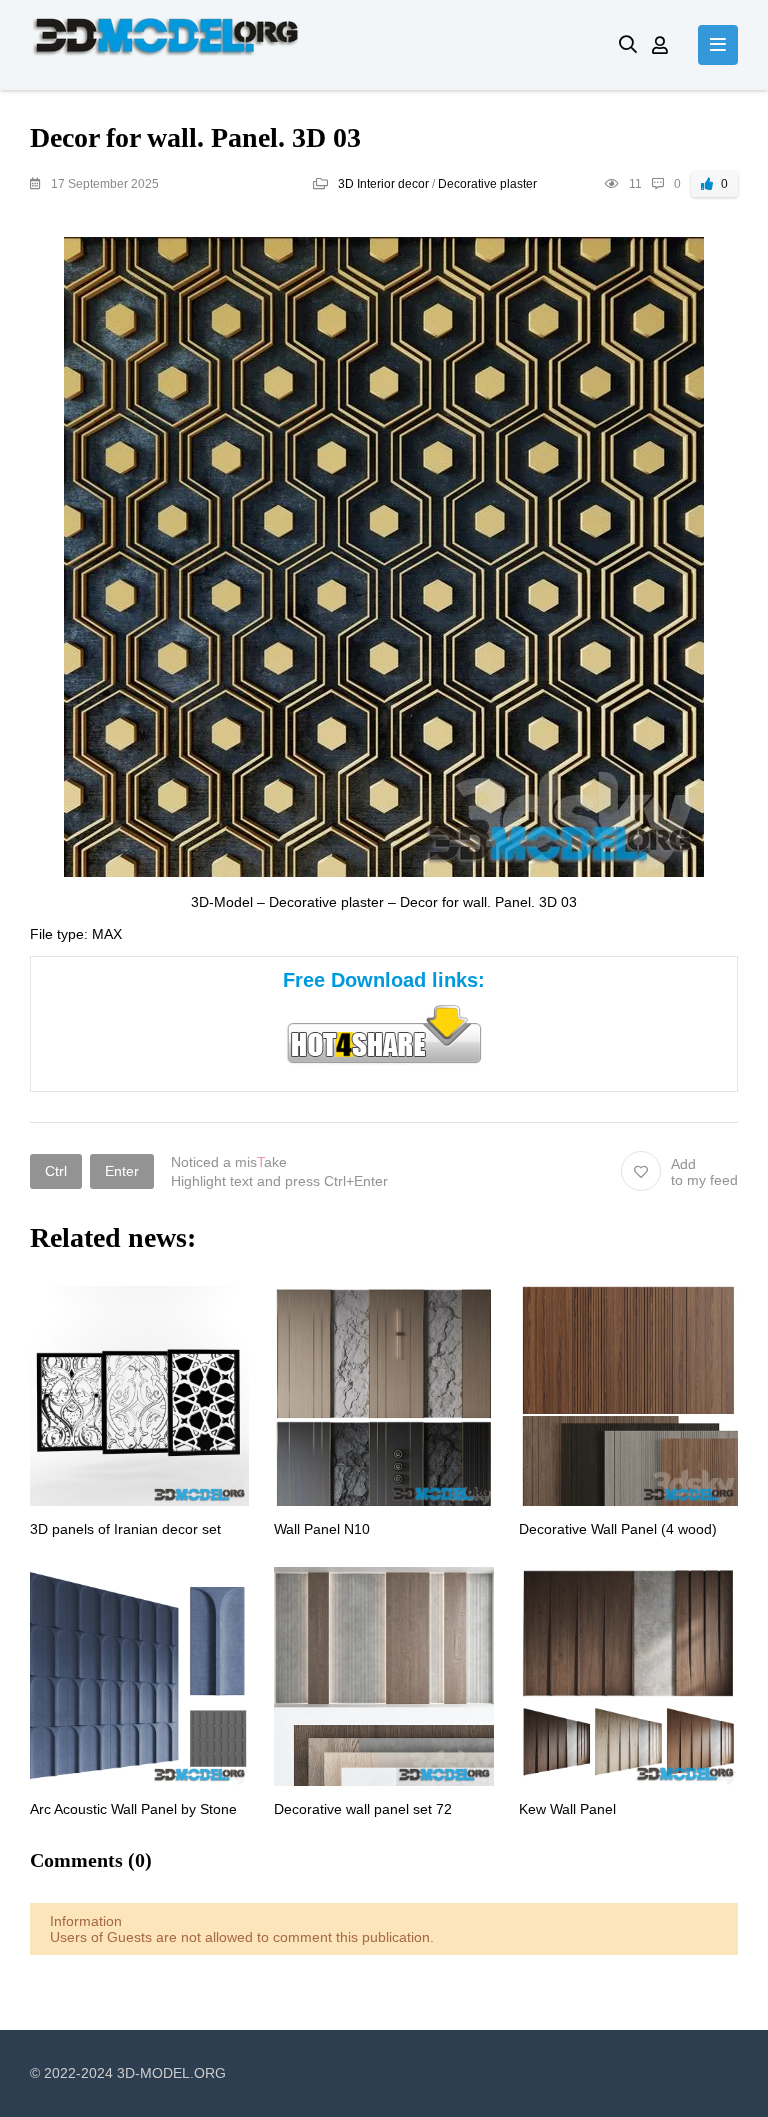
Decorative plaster (487, 184)
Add (704, 1172)
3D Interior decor (383, 184)
